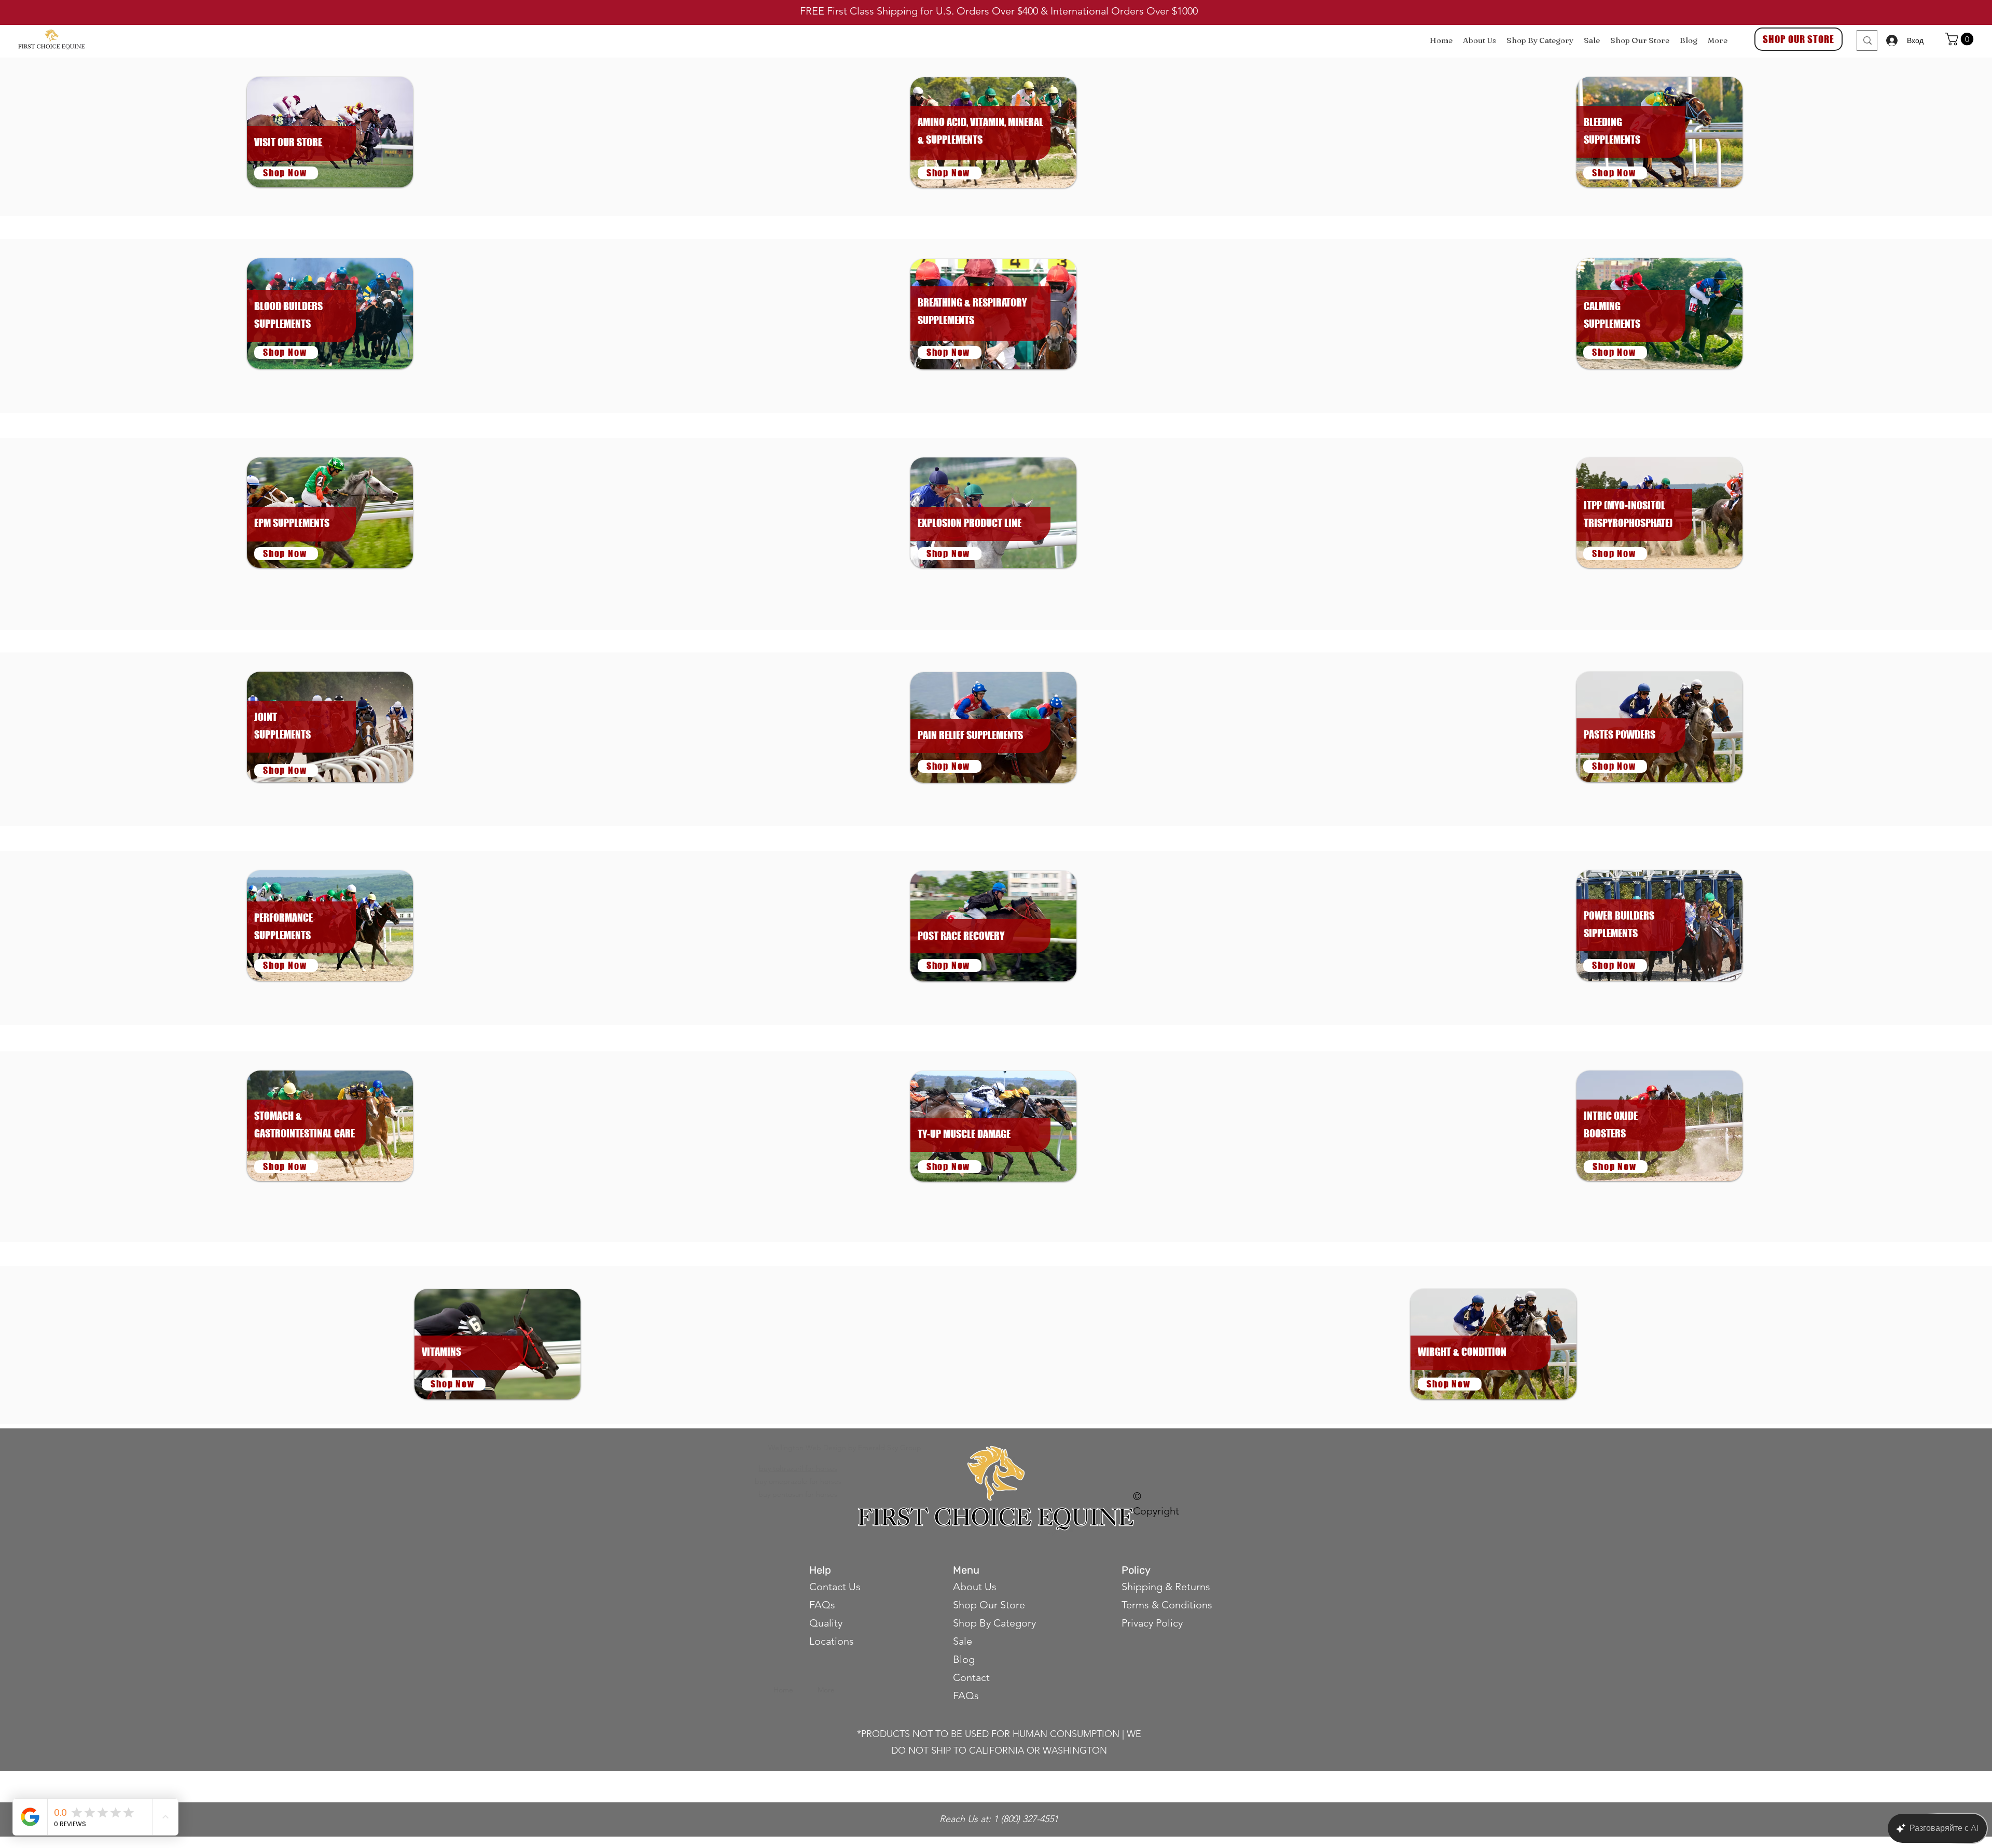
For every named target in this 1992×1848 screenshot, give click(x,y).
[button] (1961, 39)
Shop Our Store (989, 1605)
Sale (963, 1641)
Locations (832, 1641)
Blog (964, 1659)
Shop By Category (994, 1623)
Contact (973, 1677)
